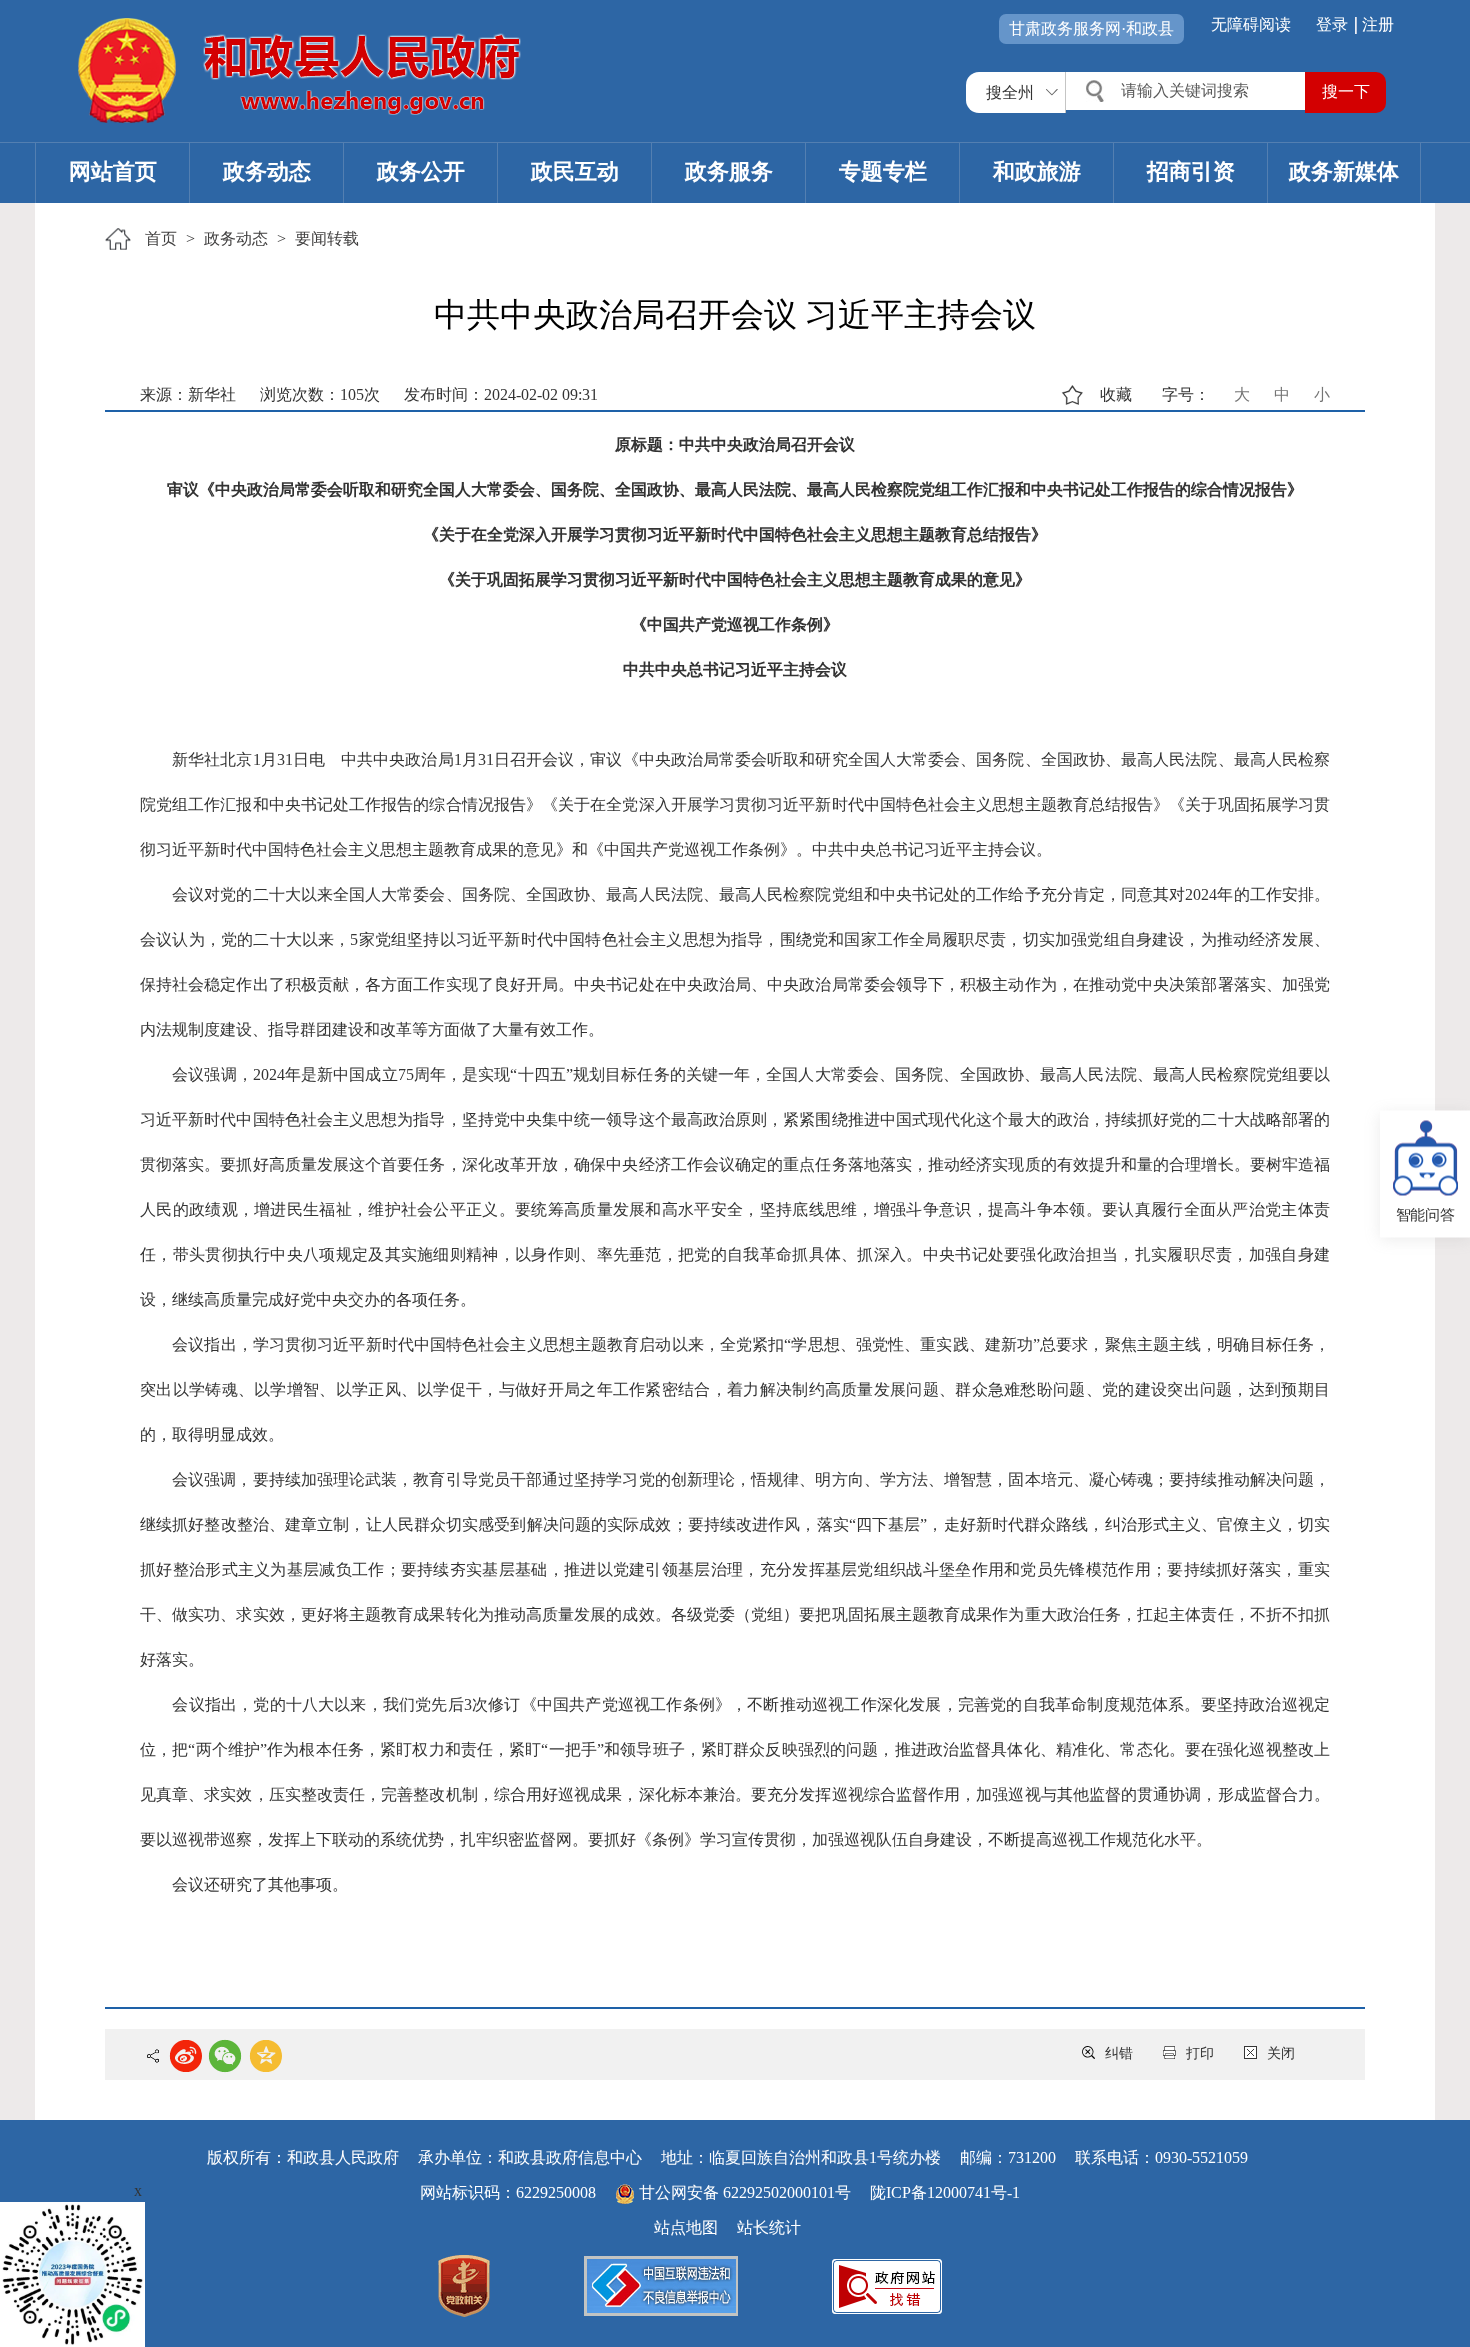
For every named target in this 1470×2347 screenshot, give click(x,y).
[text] (1188, 91)
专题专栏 (883, 171)
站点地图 (686, 2227)
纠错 (1119, 2053)
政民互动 (575, 171)
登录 (1332, 24)
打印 (1200, 2053)
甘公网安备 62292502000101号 (745, 2192)
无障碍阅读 (1251, 24)
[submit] (1345, 92)
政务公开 (421, 171)
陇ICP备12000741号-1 (945, 2192)
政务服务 (729, 171)
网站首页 (113, 171)
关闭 (1281, 2053)
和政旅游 (1037, 171)
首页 (161, 238)
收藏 (1116, 394)
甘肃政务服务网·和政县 (1091, 28)
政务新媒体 (1344, 171)
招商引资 (1191, 171)
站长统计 (769, 2227)
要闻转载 (327, 238)
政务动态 (267, 171)
